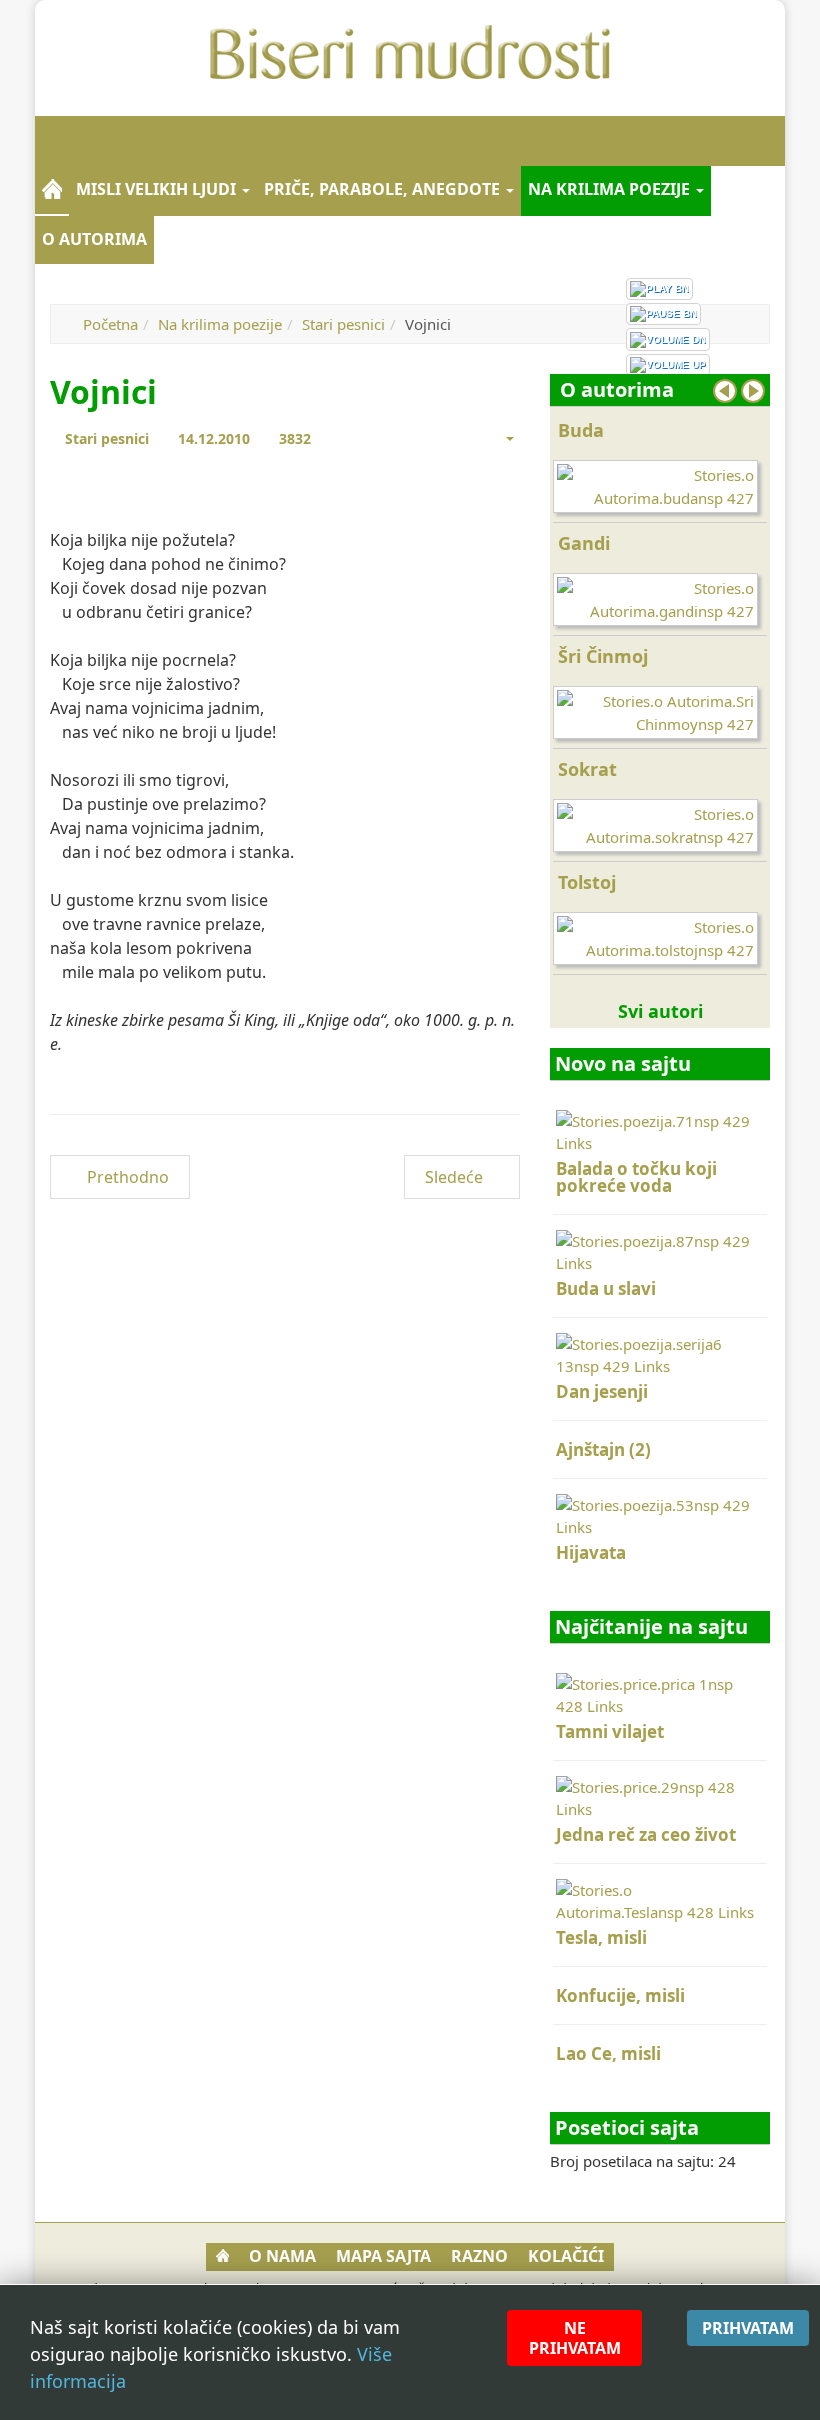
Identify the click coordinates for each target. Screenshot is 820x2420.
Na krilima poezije (611, 189)
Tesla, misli (601, 1937)
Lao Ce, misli (608, 2053)
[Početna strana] (52, 190)
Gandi (584, 543)
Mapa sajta (383, 2256)
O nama (282, 2256)
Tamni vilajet (610, 1731)
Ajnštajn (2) (603, 1449)
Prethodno (126, 1177)
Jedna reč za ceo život (646, 1834)
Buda (581, 430)
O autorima (94, 239)
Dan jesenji (602, 1391)
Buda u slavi (606, 1288)
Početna (110, 324)
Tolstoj (587, 882)
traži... (760, 141)
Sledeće (456, 1177)
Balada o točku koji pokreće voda (636, 1177)
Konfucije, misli (620, 1995)
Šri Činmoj (603, 656)
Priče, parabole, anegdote (384, 189)
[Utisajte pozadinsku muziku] (668, 339)
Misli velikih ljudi (158, 189)
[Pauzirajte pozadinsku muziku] (663, 314)
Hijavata (591, 1552)
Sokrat (587, 769)
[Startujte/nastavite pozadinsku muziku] (659, 289)
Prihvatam (748, 2328)
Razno (479, 2256)
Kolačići (566, 2256)
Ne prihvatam (575, 2338)
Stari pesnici (343, 324)
